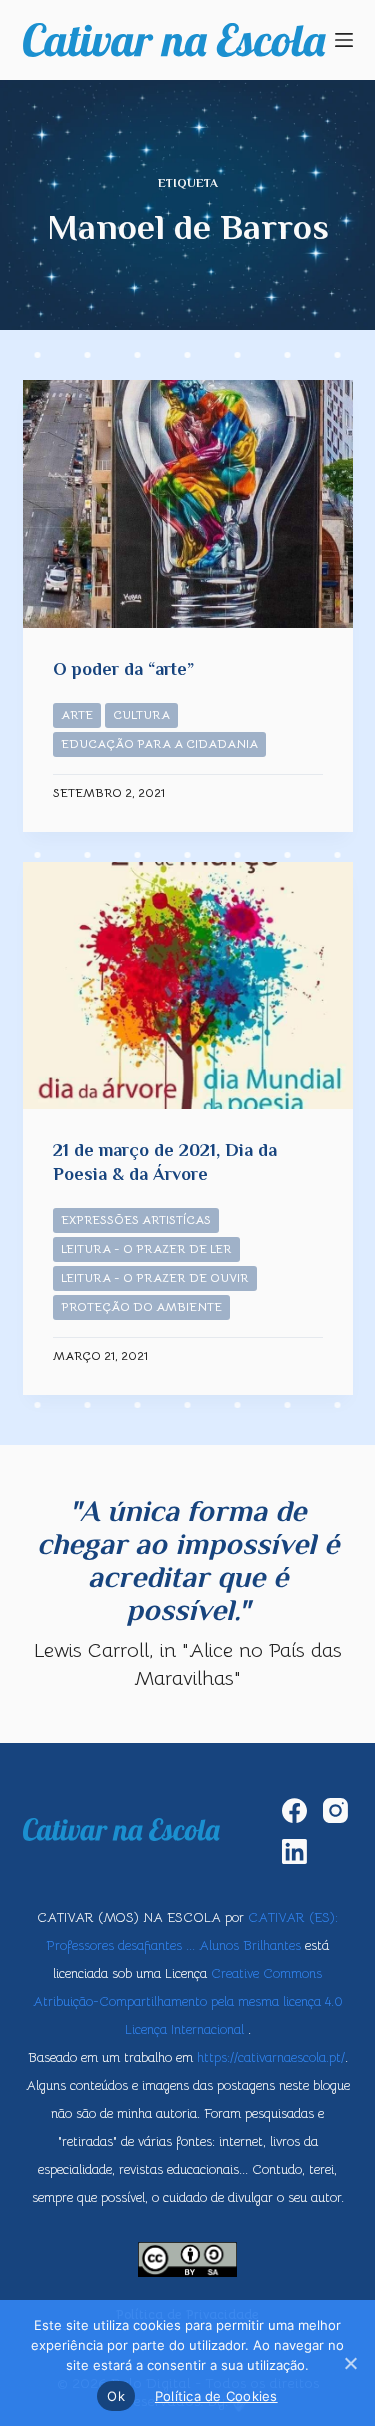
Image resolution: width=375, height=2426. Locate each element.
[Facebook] (294, 1810)
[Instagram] (335, 1810)
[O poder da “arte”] (188, 504)
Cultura (141, 714)
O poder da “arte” (123, 669)
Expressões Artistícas (136, 1219)
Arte (77, 714)
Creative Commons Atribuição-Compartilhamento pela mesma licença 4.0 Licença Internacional (188, 2001)
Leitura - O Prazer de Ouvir (155, 1277)
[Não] (350, 2363)
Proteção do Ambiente (141, 1306)
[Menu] (344, 40)
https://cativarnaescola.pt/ (271, 2057)
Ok (116, 2396)
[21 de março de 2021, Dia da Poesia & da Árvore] (188, 986)
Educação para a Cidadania (159, 743)
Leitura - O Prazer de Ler (146, 1248)
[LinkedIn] (294, 1851)
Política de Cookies (216, 2396)
